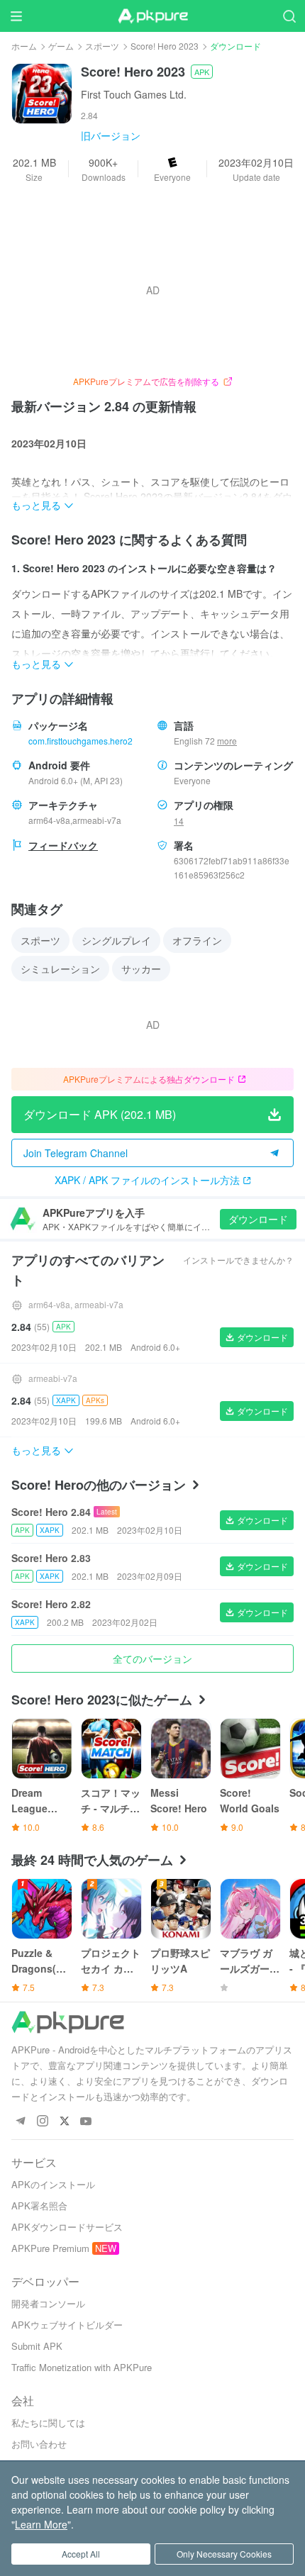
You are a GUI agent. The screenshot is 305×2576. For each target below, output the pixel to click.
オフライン (197, 940)
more (227, 741)
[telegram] (20, 2122)
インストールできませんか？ (238, 1260)
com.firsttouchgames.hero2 (81, 741)
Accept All (81, 2554)
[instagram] (42, 2122)
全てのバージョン (152, 1658)
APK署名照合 (39, 2206)
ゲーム (61, 46)
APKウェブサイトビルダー (67, 2325)
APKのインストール (53, 2184)
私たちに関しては (48, 2422)
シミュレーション (60, 969)
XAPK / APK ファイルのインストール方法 (147, 1180)
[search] (289, 16)
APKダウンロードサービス (67, 2227)
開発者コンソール (48, 2303)
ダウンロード (258, 1219)
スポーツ (102, 46)
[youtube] (86, 2122)
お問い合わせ (39, 2444)
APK (202, 72)
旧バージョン (111, 135)
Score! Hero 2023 (165, 46)
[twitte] (64, 2122)
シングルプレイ (116, 940)
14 (179, 821)
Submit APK (37, 2346)
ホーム (24, 46)
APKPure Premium (50, 2248)
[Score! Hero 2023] (42, 92)
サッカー (141, 969)
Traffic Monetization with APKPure (82, 2367)
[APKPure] (152, 16)
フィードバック (63, 845)
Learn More (41, 2524)
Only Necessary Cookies (224, 2554)
